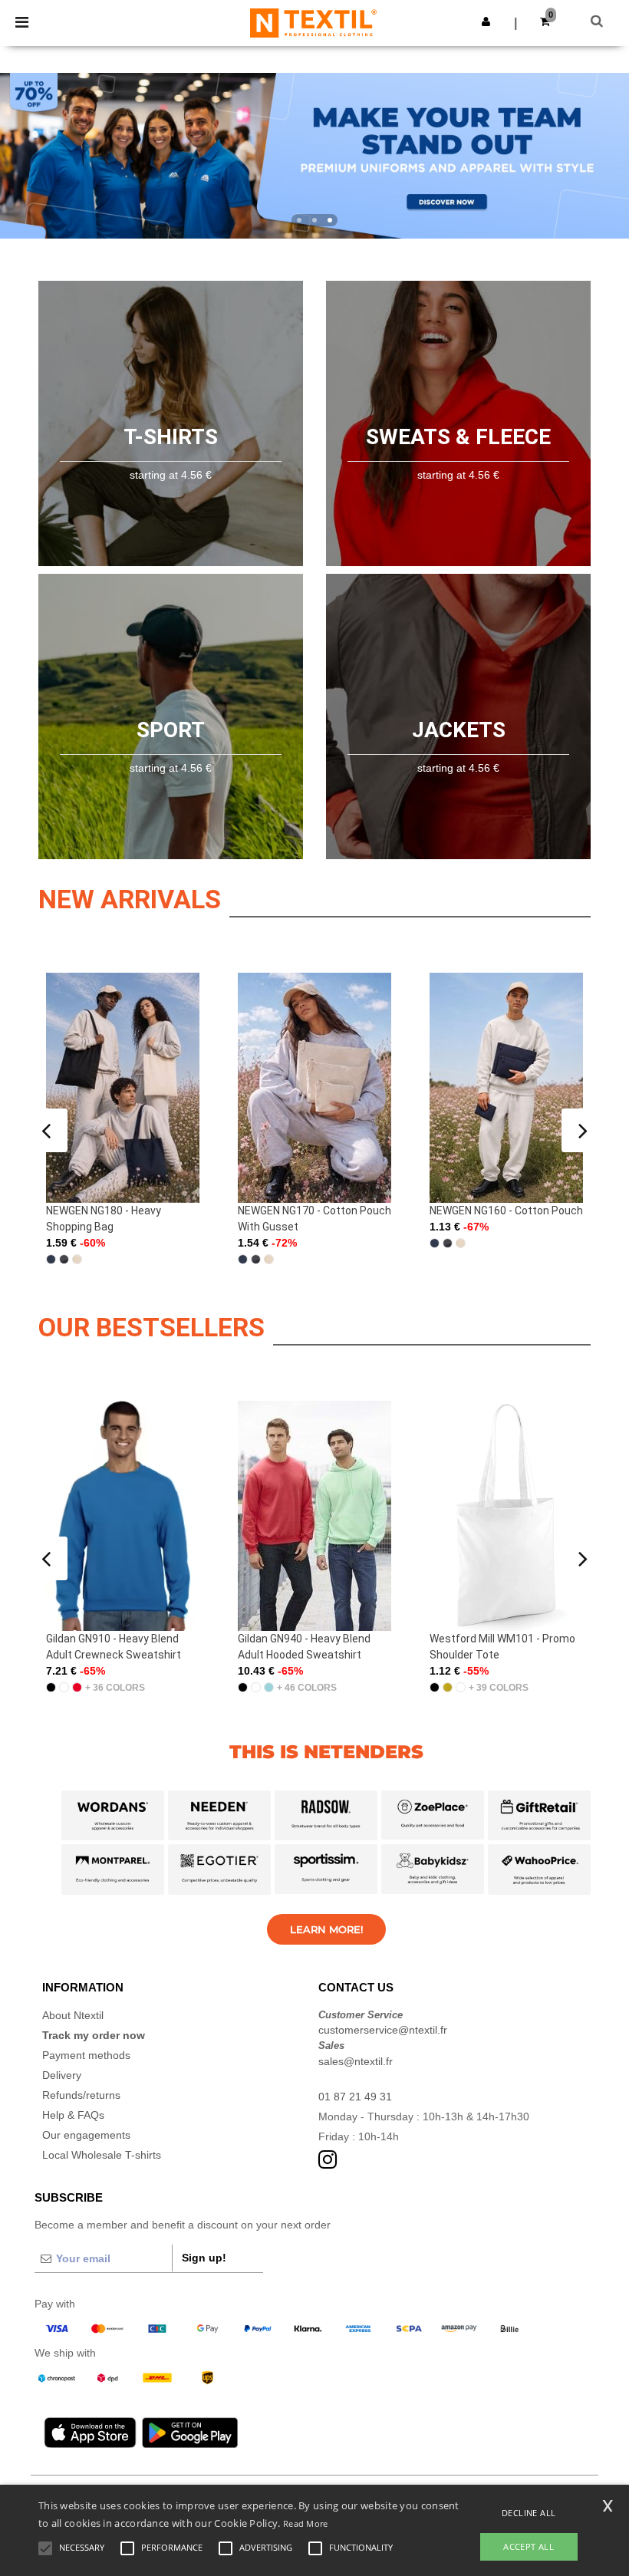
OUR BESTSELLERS (151, 1327)
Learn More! (326, 1929)
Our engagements (86, 2135)
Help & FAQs (73, 2115)
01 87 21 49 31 (355, 2097)
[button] (486, 21)
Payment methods (86, 2055)
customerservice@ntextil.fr (383, 2030)
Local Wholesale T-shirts (102, 2155)
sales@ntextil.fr (356, 2061)
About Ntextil (73, 2015)
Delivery (62, 2075)
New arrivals (130, 899)
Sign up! (204, 2258)
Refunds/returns (81, 2095)
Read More (306, 2523)
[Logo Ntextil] (313, 22)
